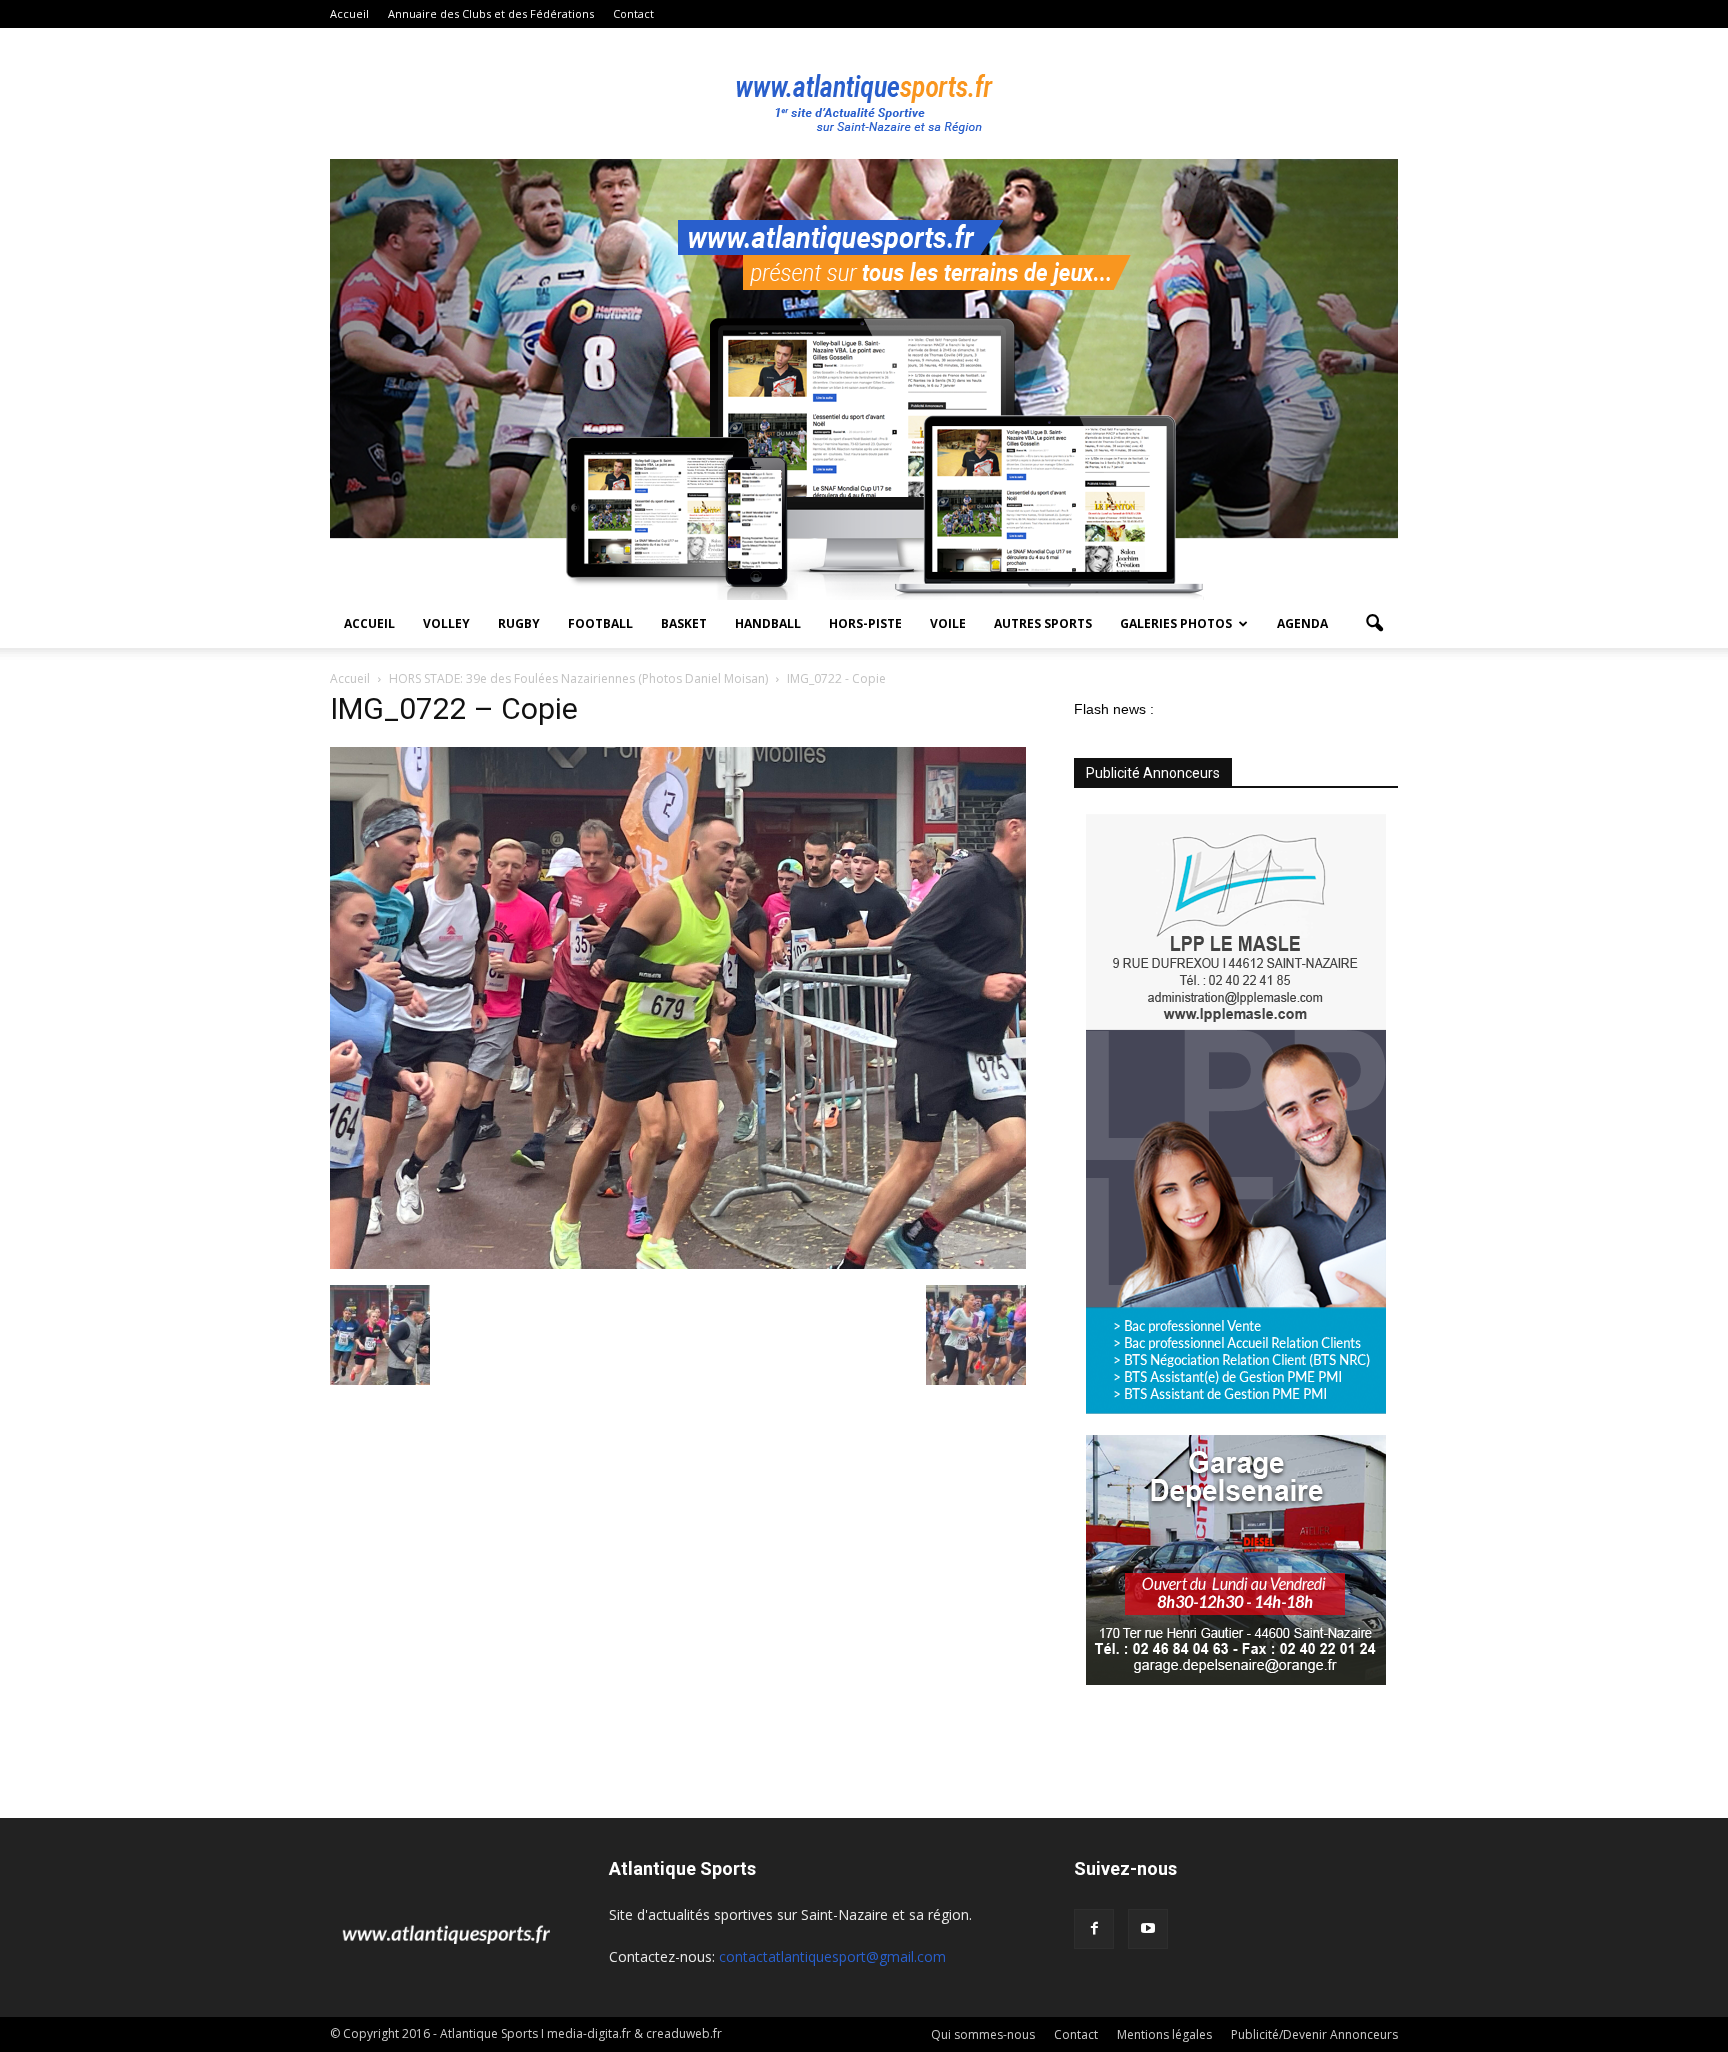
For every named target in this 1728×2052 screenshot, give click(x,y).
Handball (768, 623)
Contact (633, 13)
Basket (684, 623)
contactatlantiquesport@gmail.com (832, 1956)
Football (600, 623)
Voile (948, 623)
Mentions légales (1164, 2034)
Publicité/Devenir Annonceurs (1314, 2034)
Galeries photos (1176, 623)
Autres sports (1043, 623)
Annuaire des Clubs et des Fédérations (491, 13)
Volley (446, 623)
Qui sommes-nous (983, 2034)
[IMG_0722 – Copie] (678, 1264)
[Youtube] (1148, 1929)
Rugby (519, 623)
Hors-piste (865, 623)
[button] (1374, 624)
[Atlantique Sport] (864, 94)
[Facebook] (1094, 1929)
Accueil (349, 13)
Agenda (1302, 623)
